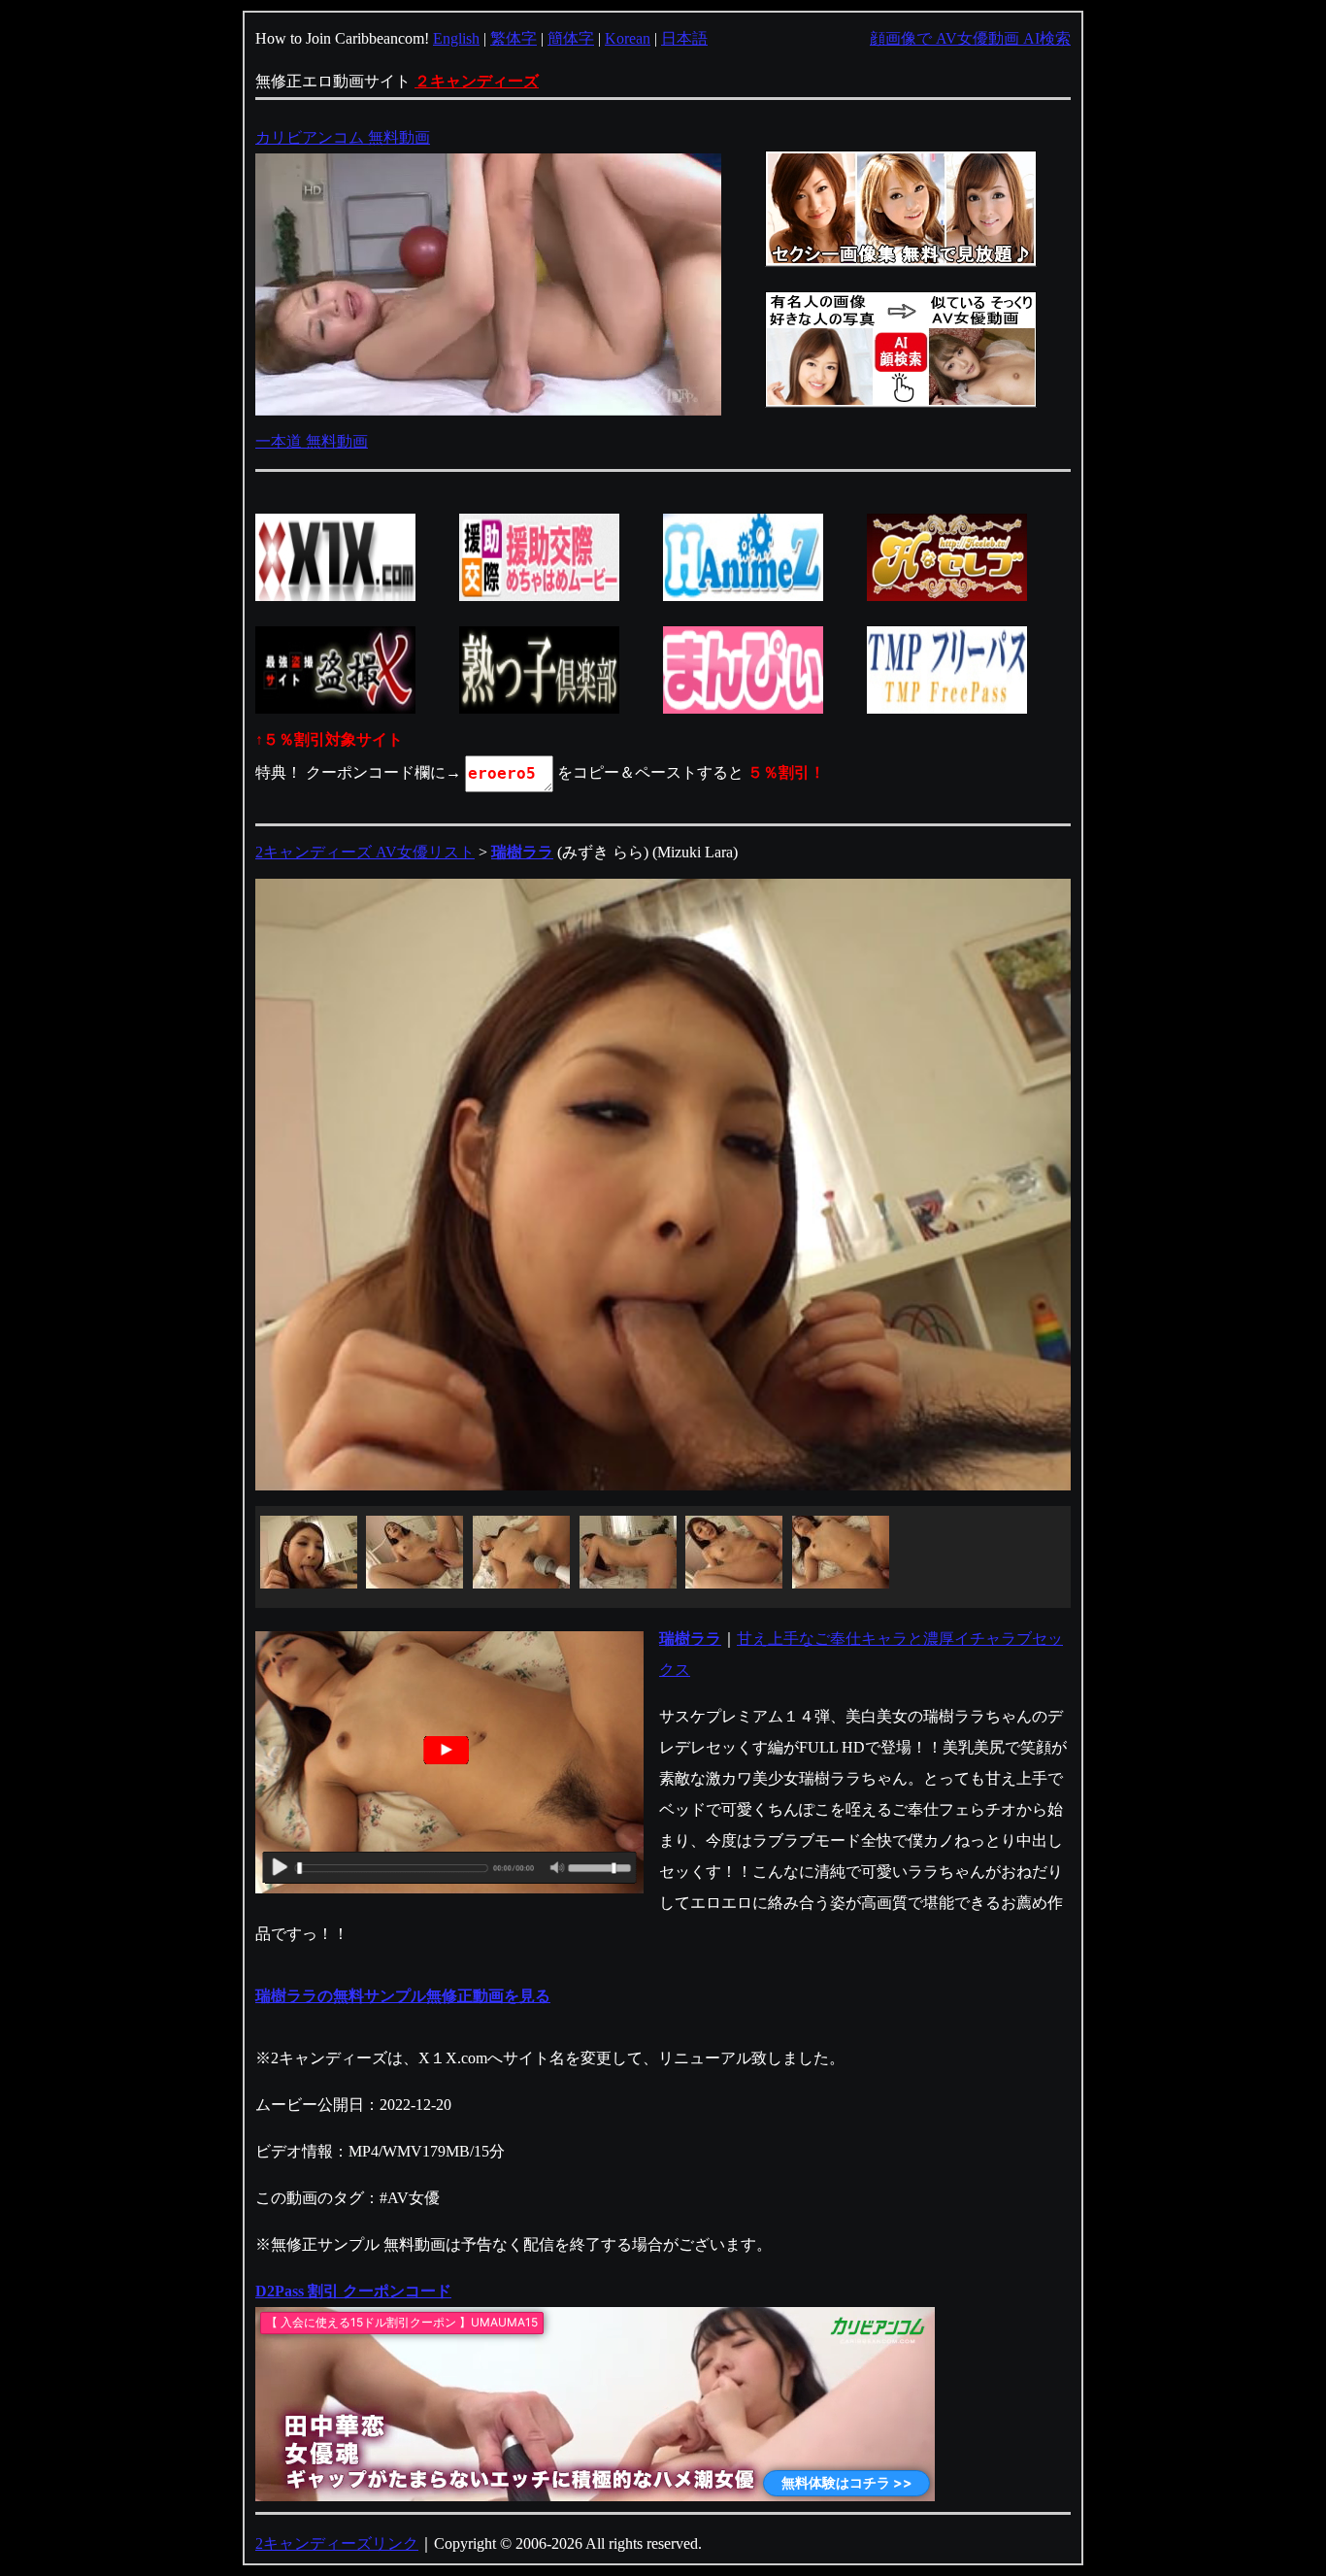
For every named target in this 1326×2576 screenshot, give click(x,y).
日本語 (684, 38)
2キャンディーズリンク (337, 2543)
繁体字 (514, 38)
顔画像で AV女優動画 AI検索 (970, 38)
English (456, 38)
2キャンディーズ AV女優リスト (365, 852)
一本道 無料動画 (312, 441)
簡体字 (571, 38)
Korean (628, 38)
